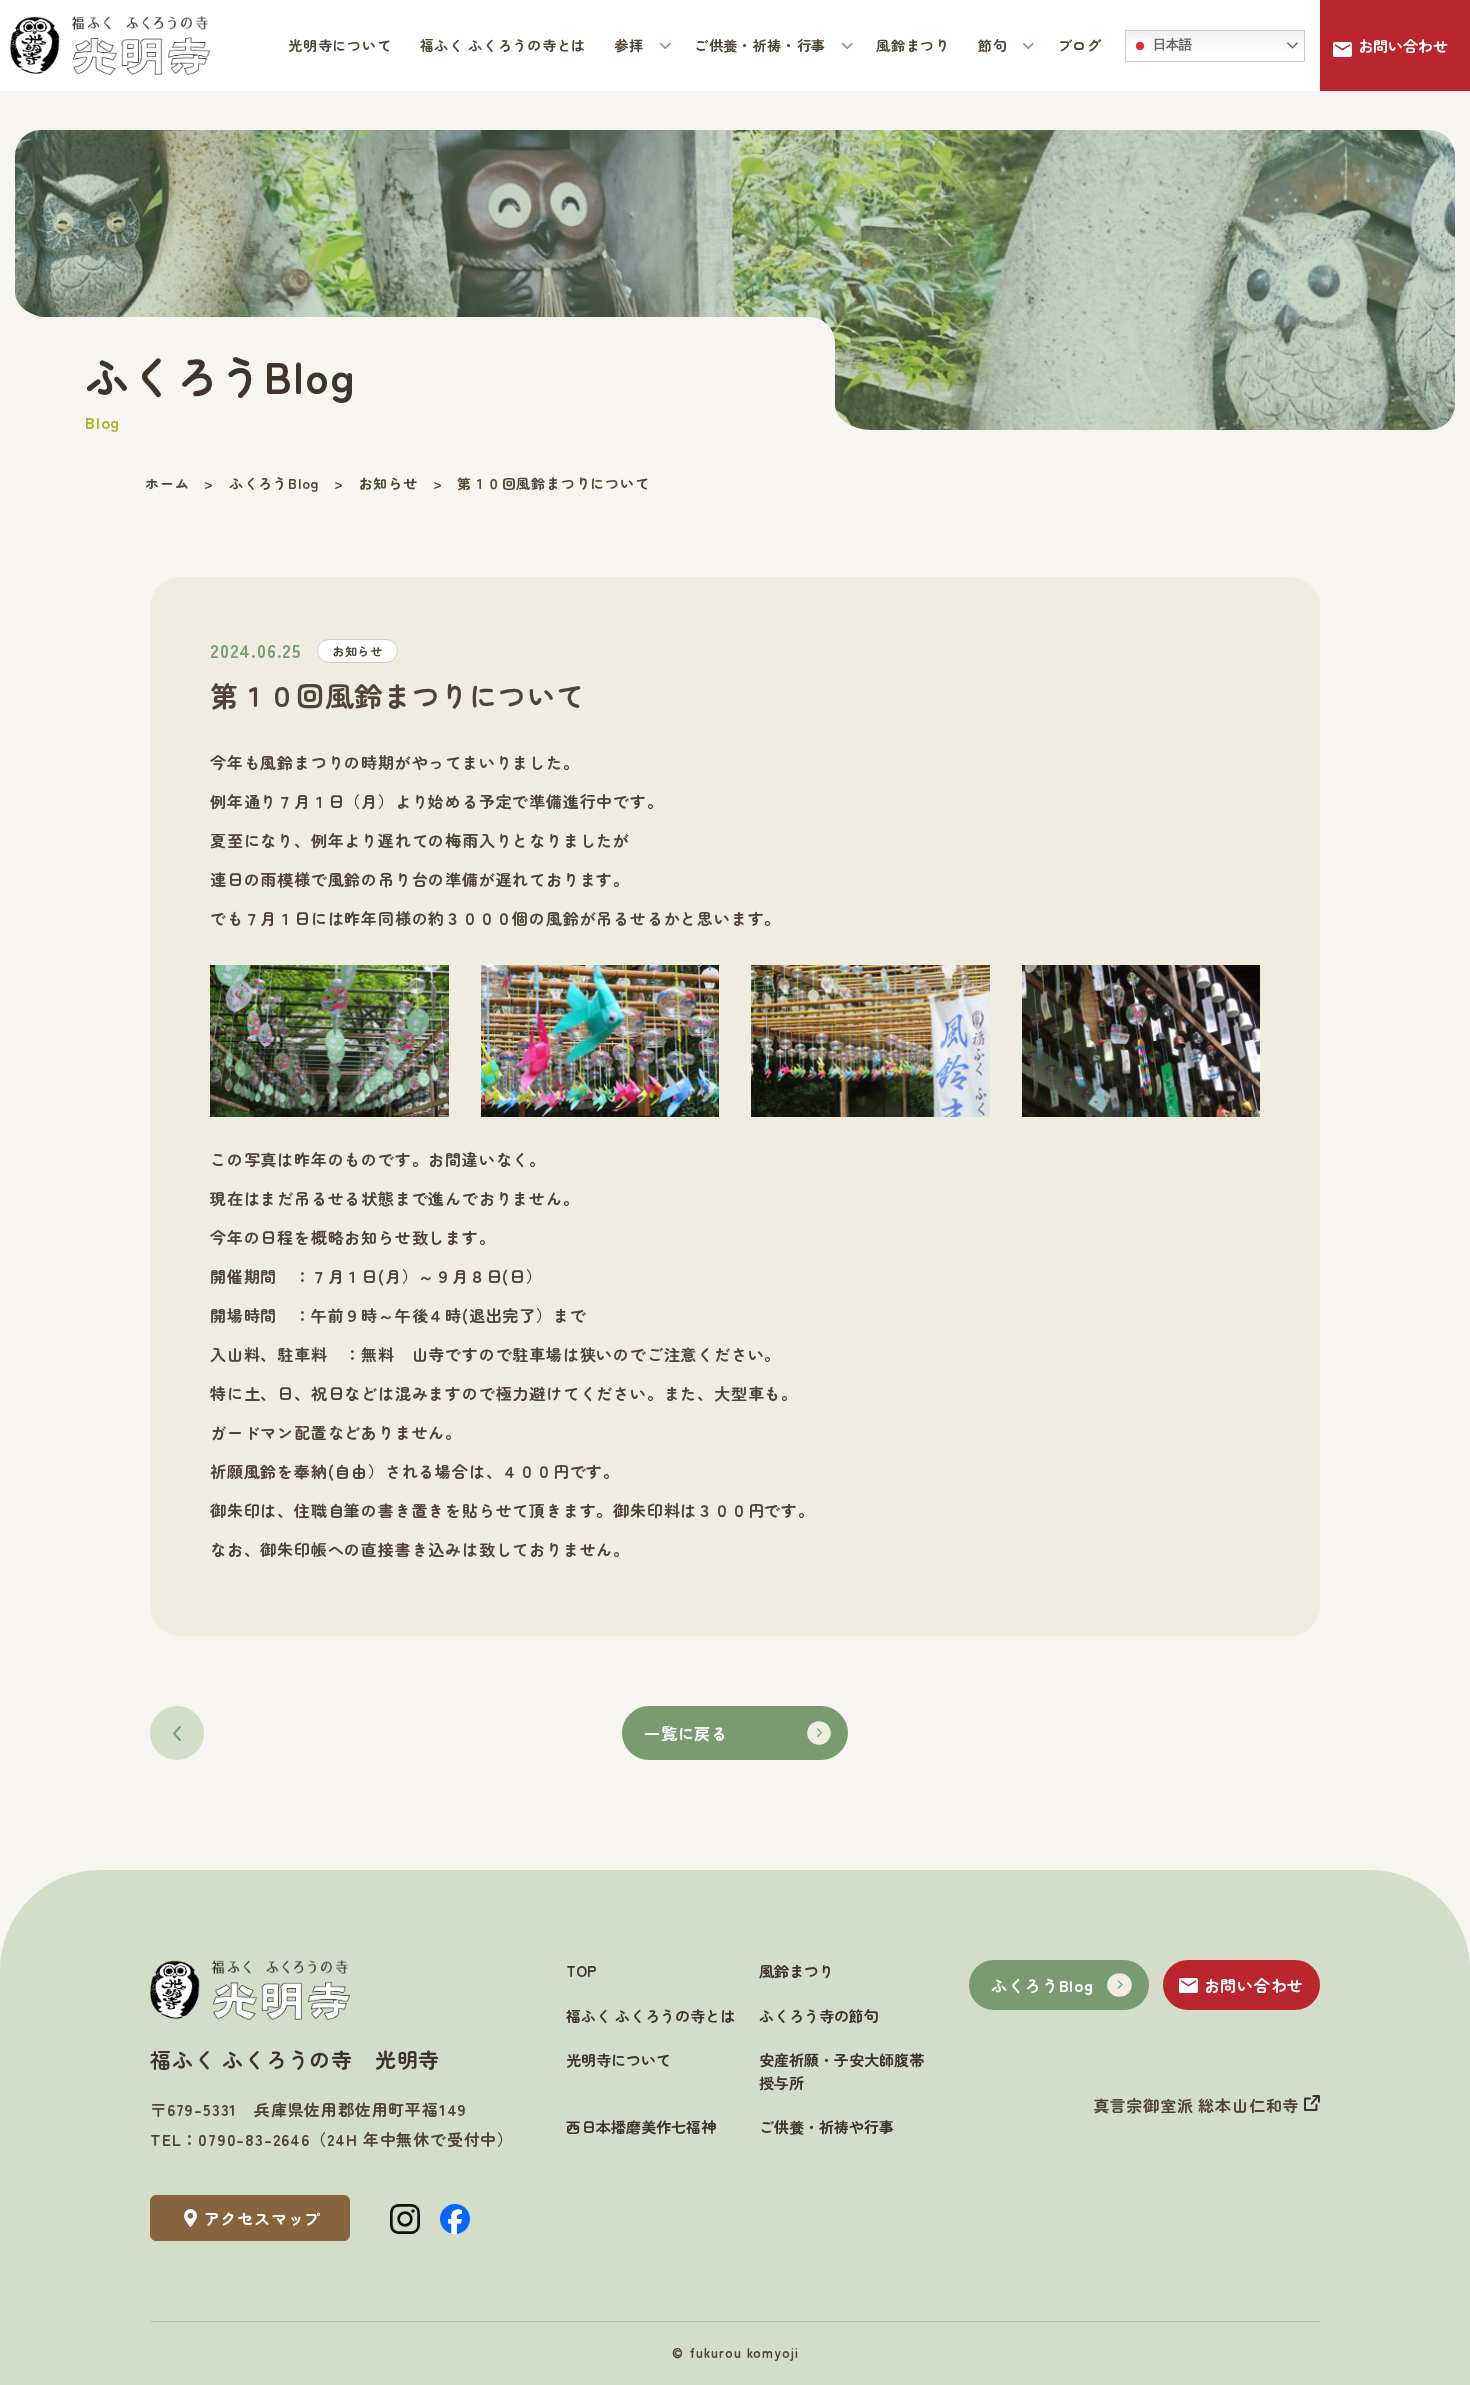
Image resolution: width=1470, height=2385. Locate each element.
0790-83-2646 (254, 2139)
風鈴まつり (913, 45)
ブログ (1080, 45)
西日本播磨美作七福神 (641, 2126)
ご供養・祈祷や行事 (826, 2126)
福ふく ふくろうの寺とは (503, 45)
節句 (995, 45)
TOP (581, 1970)
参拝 (631, 45)
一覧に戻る (686, 1733)
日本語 (1170, 44)
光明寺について (339, 45)
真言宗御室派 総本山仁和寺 (1198, 2105)
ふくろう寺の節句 (819, 2015)
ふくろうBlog (1042, 1985)
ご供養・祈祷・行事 (762, 45)
